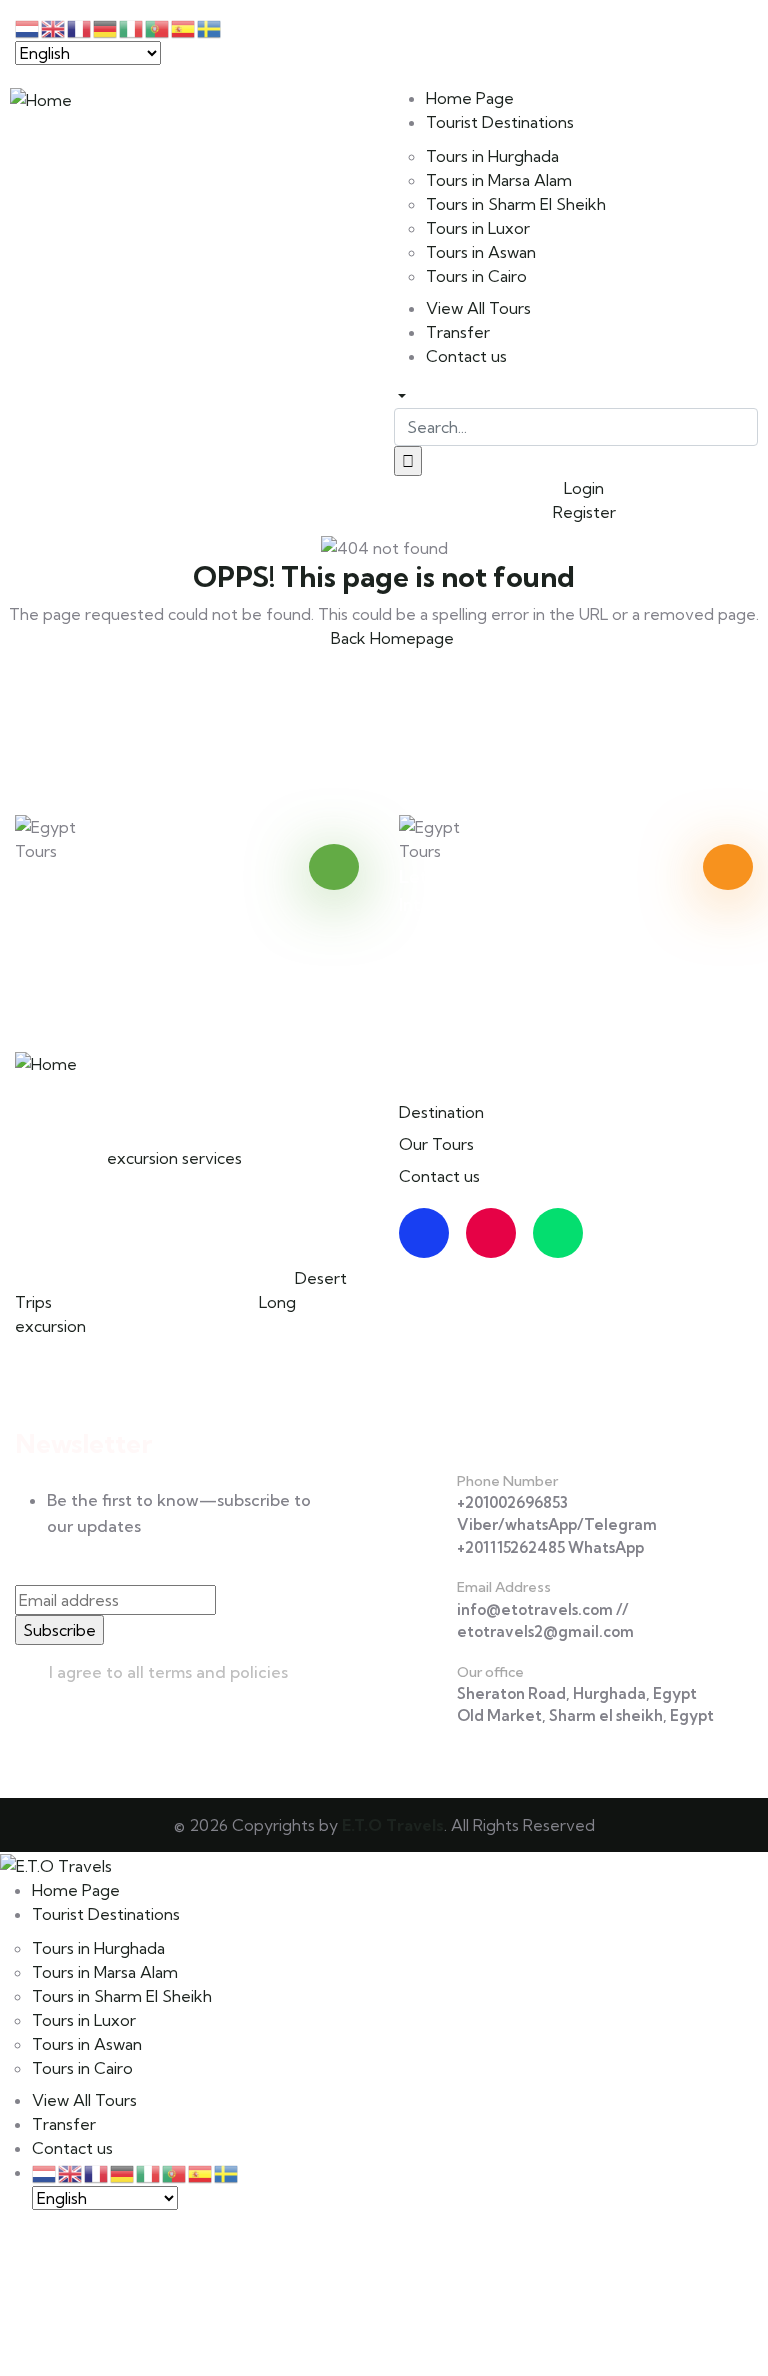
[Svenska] (227, 2172)
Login (582, 488)
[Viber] (473, 35)
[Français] (97, 2172)
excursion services (174, 1158)
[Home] (41, 98)
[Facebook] (424, 1233)
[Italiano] (149, 2172)
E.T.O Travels (393, 1825)
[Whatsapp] (419, 35)
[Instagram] (491, 1233)
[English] (71, 2172)
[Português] (175, 2172)
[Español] (201, 2172)
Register (582, 512)
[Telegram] (527, 35)
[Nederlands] (45, 2172)
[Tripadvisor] (558, 1233)
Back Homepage (390, 638)
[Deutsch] (123, 2172)
